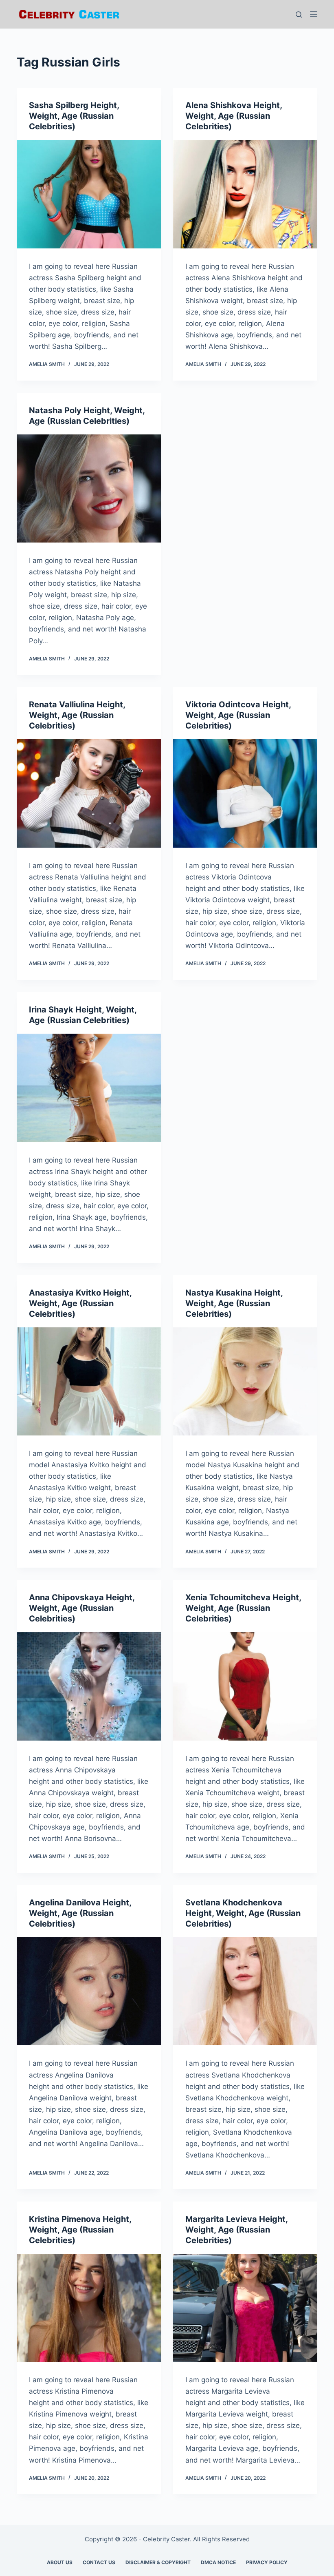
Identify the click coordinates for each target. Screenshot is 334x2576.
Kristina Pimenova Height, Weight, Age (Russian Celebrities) (80, 2230)
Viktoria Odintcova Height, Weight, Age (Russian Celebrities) (238, 715)
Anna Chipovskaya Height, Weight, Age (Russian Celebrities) (82, 1608)
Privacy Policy (267, 2562)
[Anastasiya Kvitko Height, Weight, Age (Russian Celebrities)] (89, 1382)
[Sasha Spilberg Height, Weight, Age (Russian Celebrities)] (89, 194)
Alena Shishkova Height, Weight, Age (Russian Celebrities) (234, 116)
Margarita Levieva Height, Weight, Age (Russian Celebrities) (236, 2230)
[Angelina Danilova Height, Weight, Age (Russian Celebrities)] (89, 1991)
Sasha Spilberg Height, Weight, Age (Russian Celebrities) (74, 116)
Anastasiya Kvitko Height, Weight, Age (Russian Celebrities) (80, 1303)
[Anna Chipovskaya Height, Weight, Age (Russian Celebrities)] (89, 1686)
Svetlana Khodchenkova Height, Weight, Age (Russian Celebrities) (243, 1913)
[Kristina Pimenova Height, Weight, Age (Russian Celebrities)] (89, 2308)
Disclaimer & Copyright (158, 2562)
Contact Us (99, 2562)
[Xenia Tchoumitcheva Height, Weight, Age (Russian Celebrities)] (245, 1686)
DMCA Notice (218, 2562)
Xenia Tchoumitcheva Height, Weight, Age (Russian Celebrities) (243, 1608)
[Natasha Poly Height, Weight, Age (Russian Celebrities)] (89, 489)
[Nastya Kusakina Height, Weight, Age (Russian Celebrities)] (245, 1382)
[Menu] (314, 14)
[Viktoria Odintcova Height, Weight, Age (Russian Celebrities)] (245, 793)
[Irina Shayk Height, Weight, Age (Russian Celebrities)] (89, 1088)
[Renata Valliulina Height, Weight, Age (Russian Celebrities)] (89, 793)
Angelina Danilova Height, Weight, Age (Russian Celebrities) (80, 1913)
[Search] (299, 14)
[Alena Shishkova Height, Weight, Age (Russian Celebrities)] (245, 194)
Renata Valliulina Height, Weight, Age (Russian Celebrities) (77, 715)
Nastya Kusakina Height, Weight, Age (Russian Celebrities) (234, 1303)
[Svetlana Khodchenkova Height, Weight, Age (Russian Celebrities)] (245, 1991)
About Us (60, 2562)
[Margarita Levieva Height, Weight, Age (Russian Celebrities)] (245, 2308)
